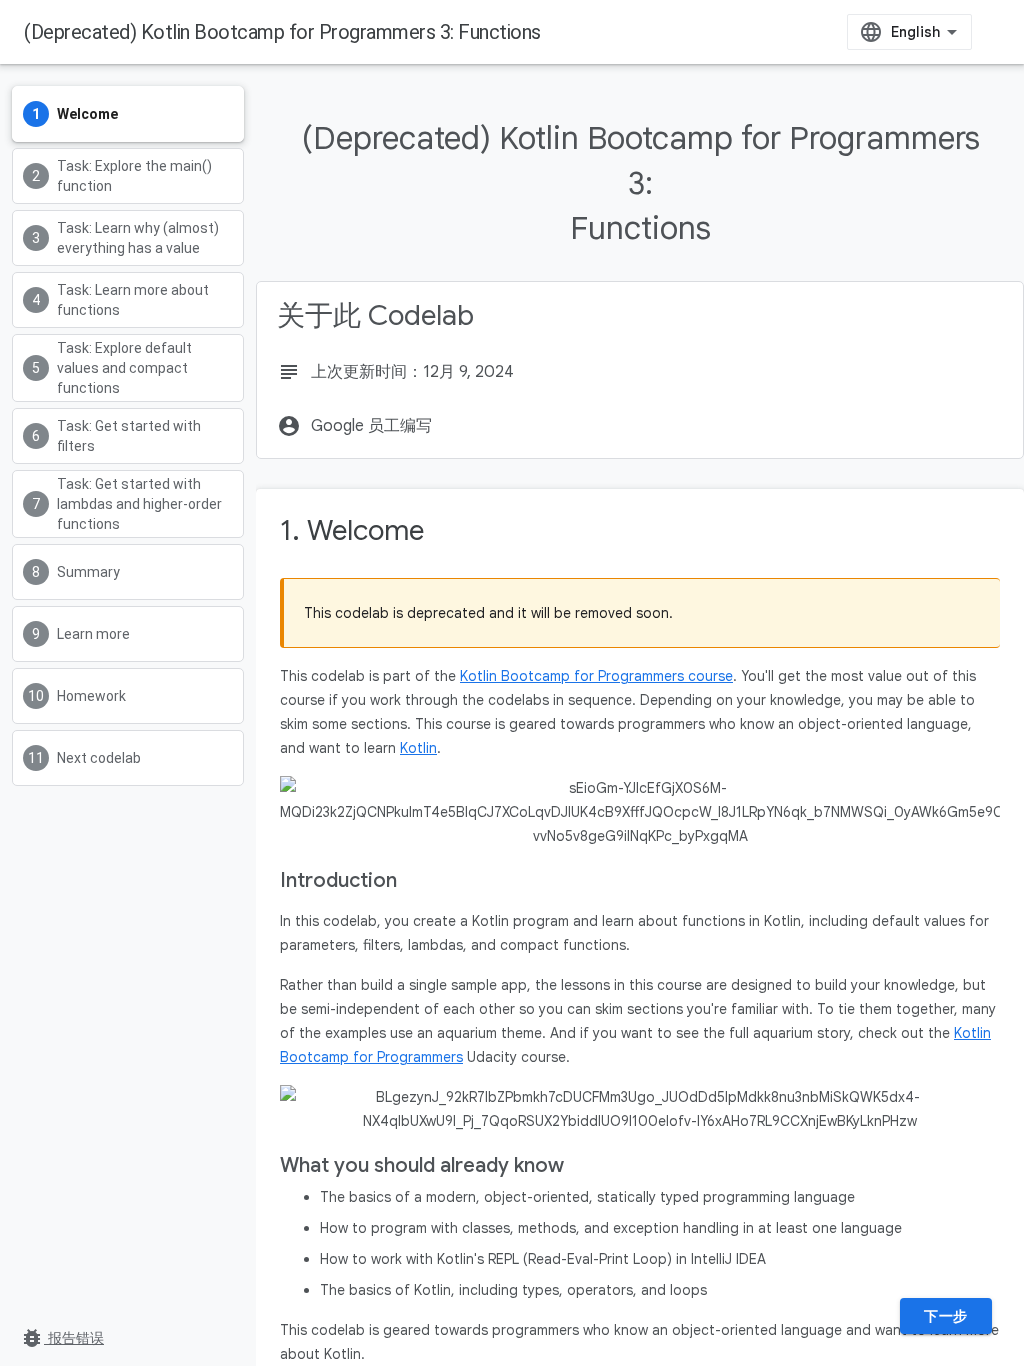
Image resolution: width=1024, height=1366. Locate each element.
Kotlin (418, 748)
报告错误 (62, 1338)
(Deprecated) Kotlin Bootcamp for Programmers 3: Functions (282, 32)
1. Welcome (352, 530)
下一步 (946, 1316)
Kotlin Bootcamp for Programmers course (596, 676)
